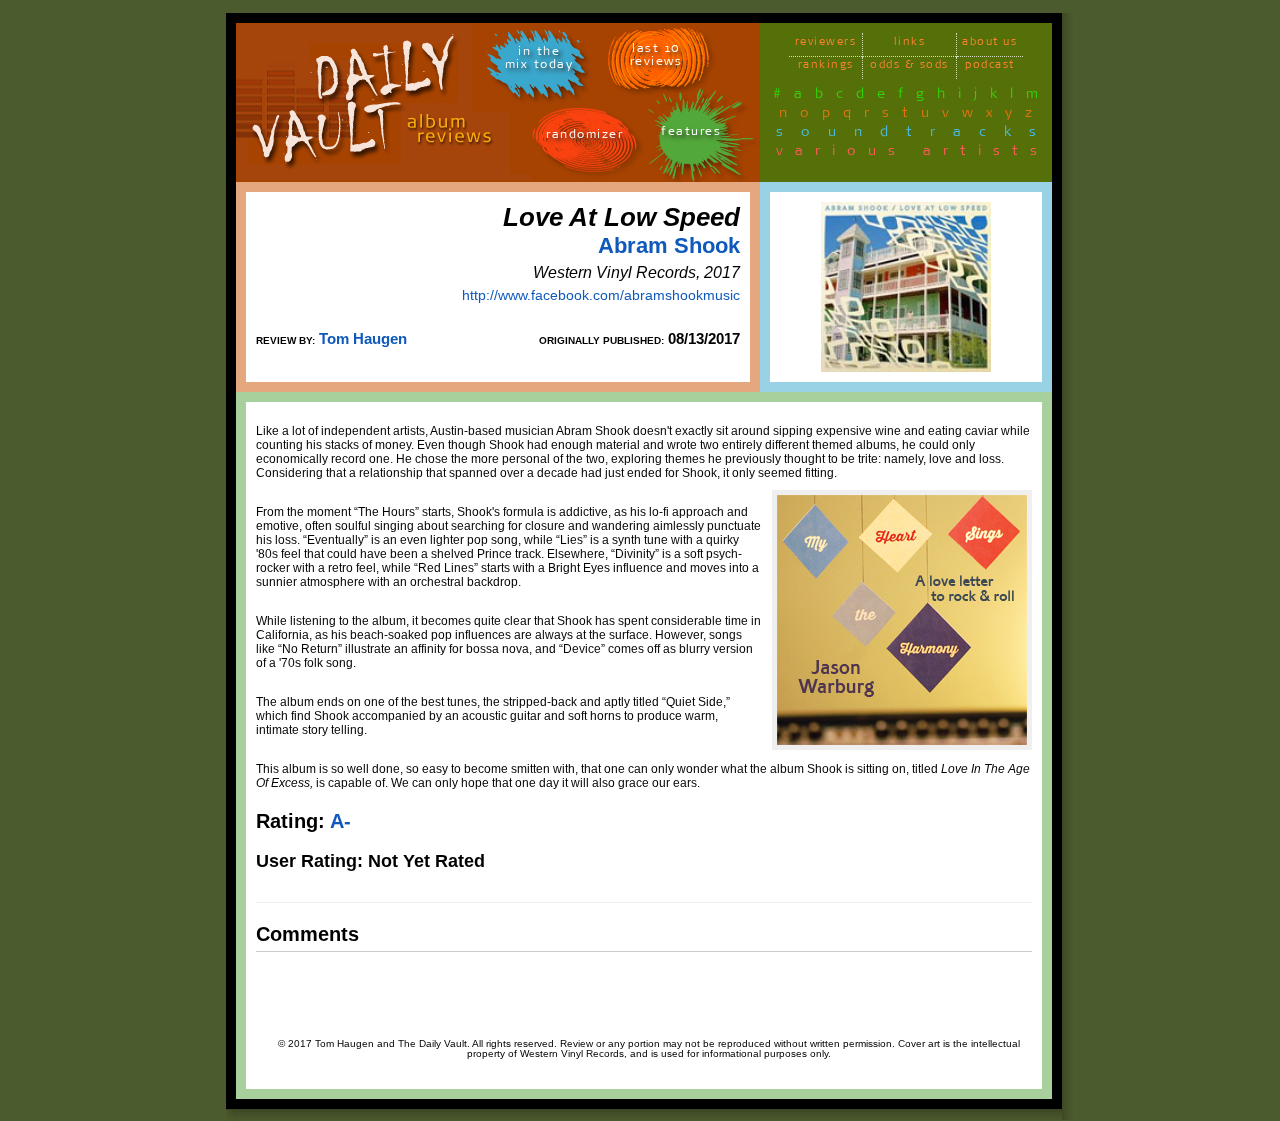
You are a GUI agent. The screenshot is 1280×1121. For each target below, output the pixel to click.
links (910, 44)
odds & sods (909, 67)
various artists (912, 154)
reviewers (826, 44)
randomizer (584, 137)
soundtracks (915, 135)
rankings (826, 67)
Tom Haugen (363, 338)
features (691, 134)
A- (340, 821)
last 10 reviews (656, 58)
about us (989, 44)
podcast (990, 67)
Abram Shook (669, 245)
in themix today (539, 61)
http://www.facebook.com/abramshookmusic (601, 295)
